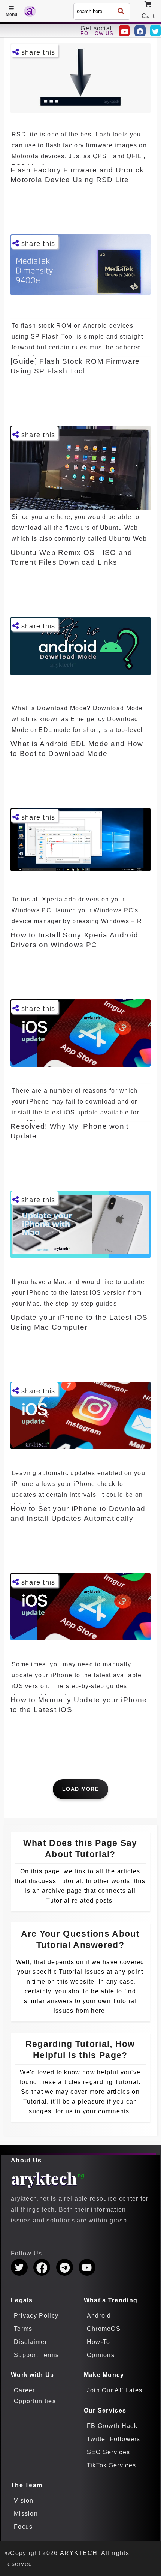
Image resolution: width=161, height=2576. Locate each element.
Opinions (101, 2355)
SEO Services (109, 2452)
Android (99, 2316)
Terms (23, 2329)
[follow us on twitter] (19, 2267)
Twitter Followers (114, 2439)
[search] (121, 11)
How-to (99, 2342)
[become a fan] (42, 2267)
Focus (23, 2527)
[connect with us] (140, 31)
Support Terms (36, 2355)
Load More (80, 1789)
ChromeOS (104, 2329)
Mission (26, 2514)
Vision (24, 2500)
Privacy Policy (36, 2316)
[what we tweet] (155, 31)
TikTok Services (112, 2465)
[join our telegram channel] (65, 2267)
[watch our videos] (124, 31)
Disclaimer (31, 2342)
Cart (148, 16)
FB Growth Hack (112, 2426)
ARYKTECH (79, 2553)
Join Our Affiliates (115, 2390)
